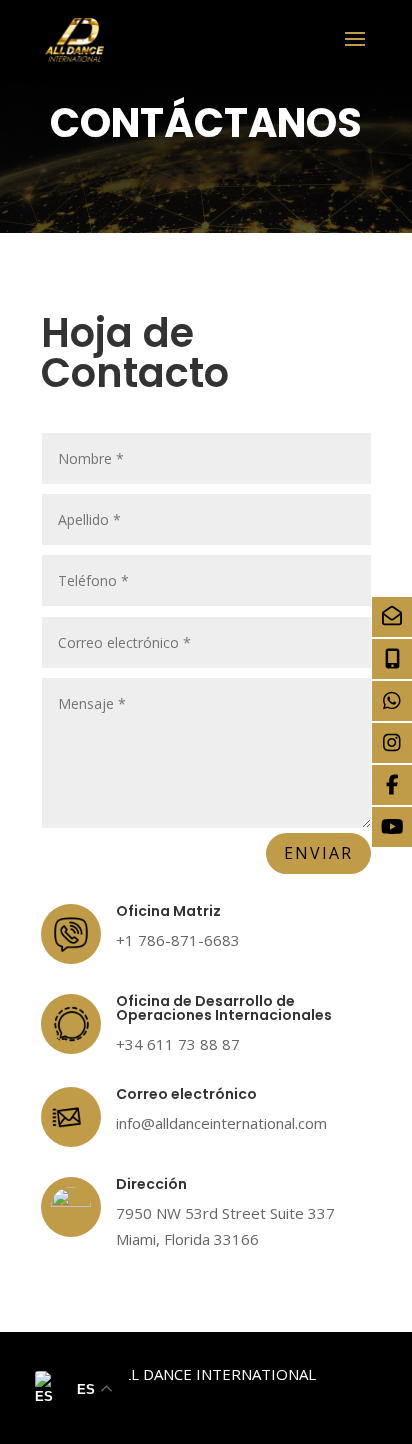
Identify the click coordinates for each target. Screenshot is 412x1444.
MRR (316, 1400)
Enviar (318, 853)
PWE (213, 1400)
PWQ (265, 1400)
